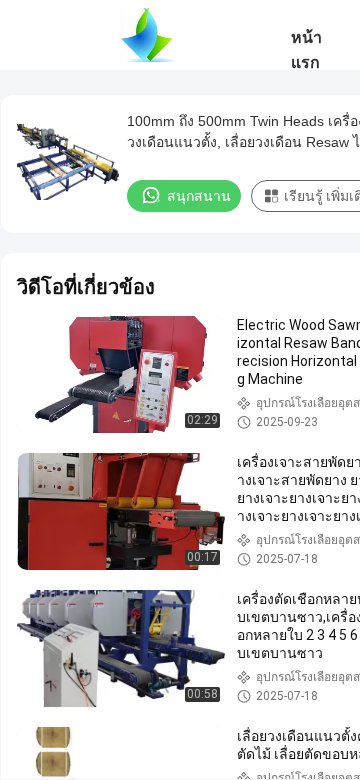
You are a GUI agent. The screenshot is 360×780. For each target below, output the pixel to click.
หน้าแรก (306, 50)
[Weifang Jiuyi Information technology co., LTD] (147, 35)
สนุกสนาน (199, 196)
